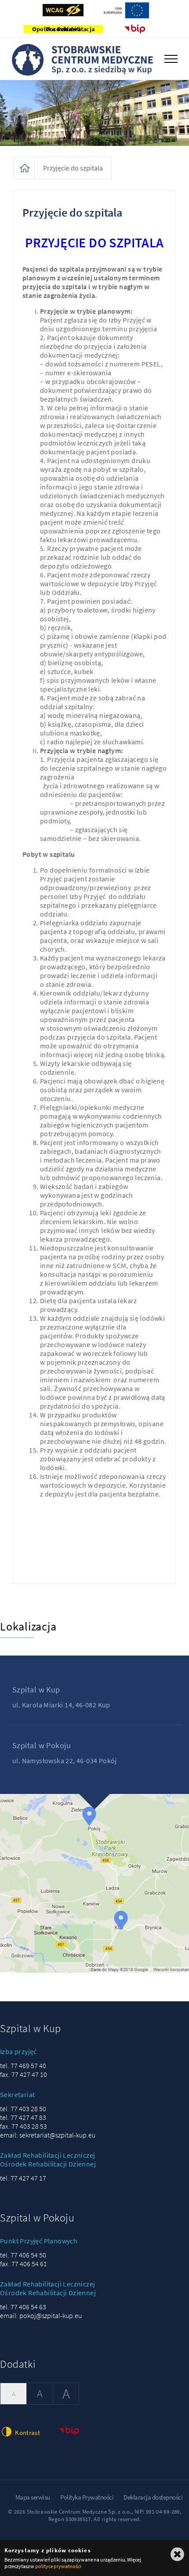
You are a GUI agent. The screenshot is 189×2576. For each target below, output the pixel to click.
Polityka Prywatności (87, 2497)
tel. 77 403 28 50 (23, 2109)
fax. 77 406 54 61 (24, 2264)
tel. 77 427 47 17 (23, 2178)
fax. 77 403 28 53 (24, 2126)
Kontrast (27, 2433)
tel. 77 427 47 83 (23, 2117)
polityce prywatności (58, 2566)
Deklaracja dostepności (153, 2497)
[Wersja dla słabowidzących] (63, 10)
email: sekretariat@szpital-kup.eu (48, 2135)
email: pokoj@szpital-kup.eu (41, 2315)
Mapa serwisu (33, 2497)
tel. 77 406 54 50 (23, 2255)
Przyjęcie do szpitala (73, 168)
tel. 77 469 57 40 (23, 2065)
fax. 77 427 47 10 (24, 2074)
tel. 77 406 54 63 (23, 2307)
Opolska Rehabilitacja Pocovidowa (64, 29)
